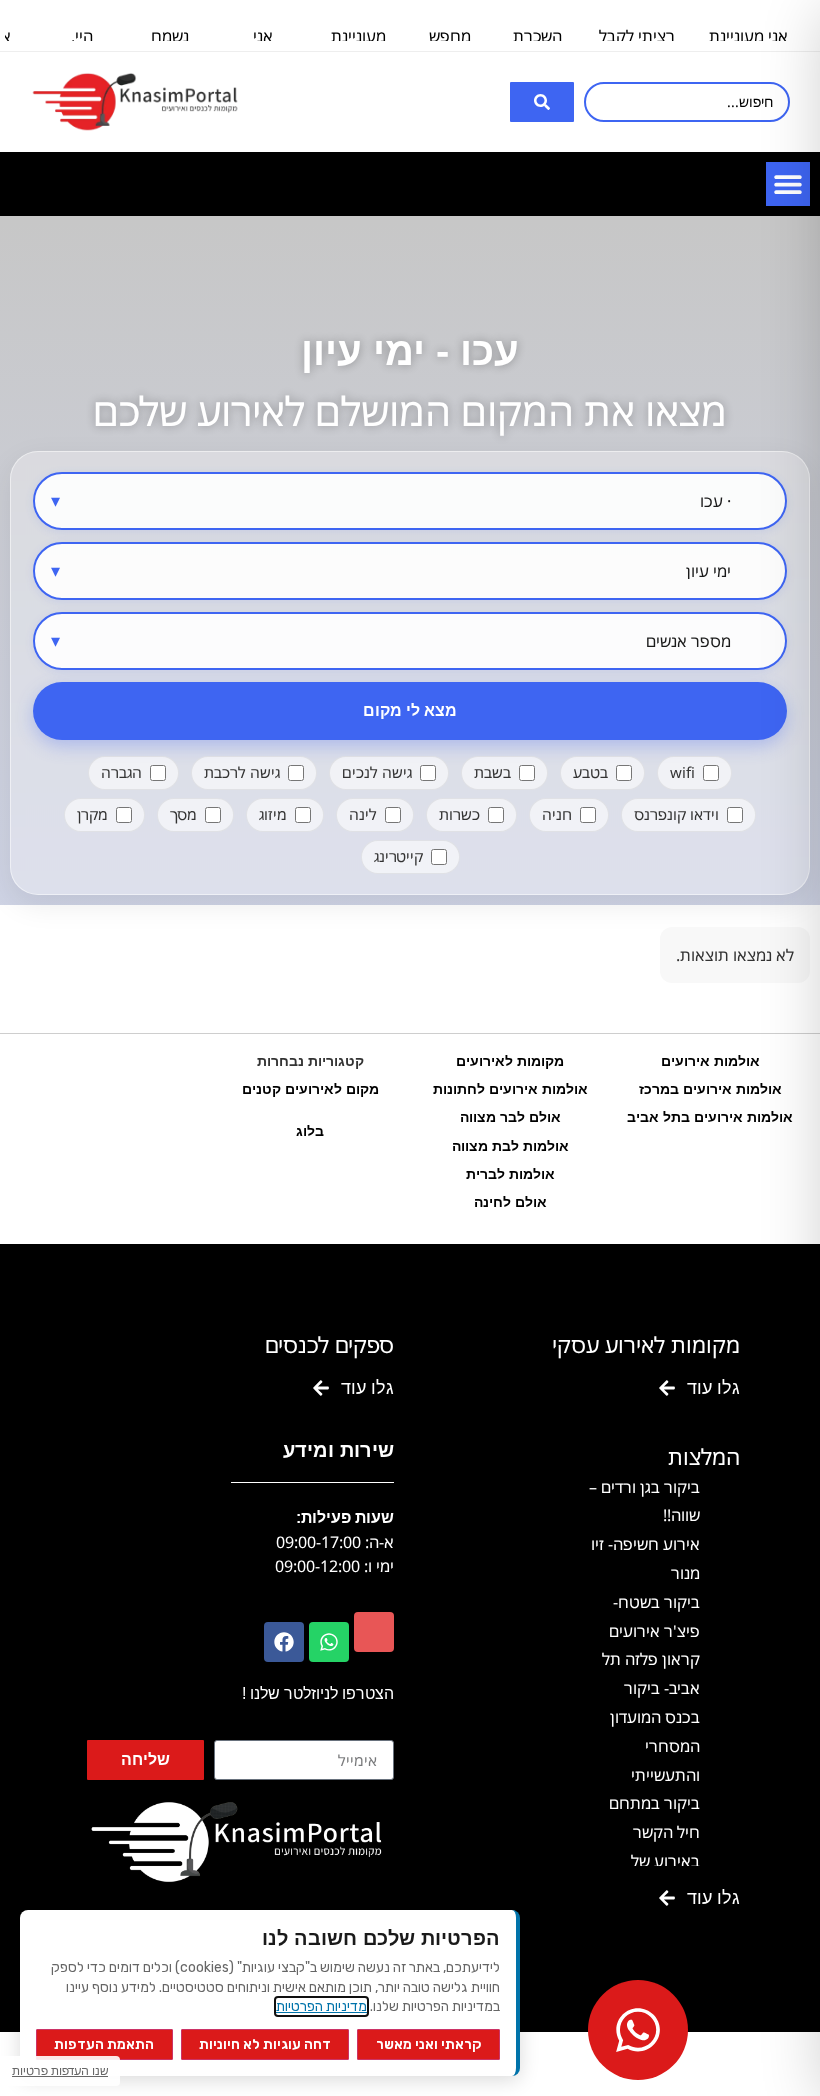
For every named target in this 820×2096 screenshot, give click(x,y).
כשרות (459, 814)
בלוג (310, 1131)
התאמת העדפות (104, 2044)
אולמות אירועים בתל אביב (710, 1117)
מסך (183, 814)
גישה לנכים (377, 772)
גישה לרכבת (242, 772)
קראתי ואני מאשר (429, 2044)
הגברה (121, 772)
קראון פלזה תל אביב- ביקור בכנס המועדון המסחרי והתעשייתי (651, 1716)
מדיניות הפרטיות (321, 2006)
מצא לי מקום (410, 710)
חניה (557, 814)
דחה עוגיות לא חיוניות (265, 2044)
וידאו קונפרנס (676, 814)
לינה (363, 814)
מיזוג (273, 814)
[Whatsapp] (329, 1642)
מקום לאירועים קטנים (310, 1089)
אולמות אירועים (710, 1061)
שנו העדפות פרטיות (60, 2070)
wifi (682, 772)
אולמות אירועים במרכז (710, 1089)
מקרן (92, 814)
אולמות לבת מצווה (510, 1146)
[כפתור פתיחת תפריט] (788, 184)
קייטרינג (398, 856)
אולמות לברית (510, 1174)
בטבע (590, 772)
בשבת (492, 772)
